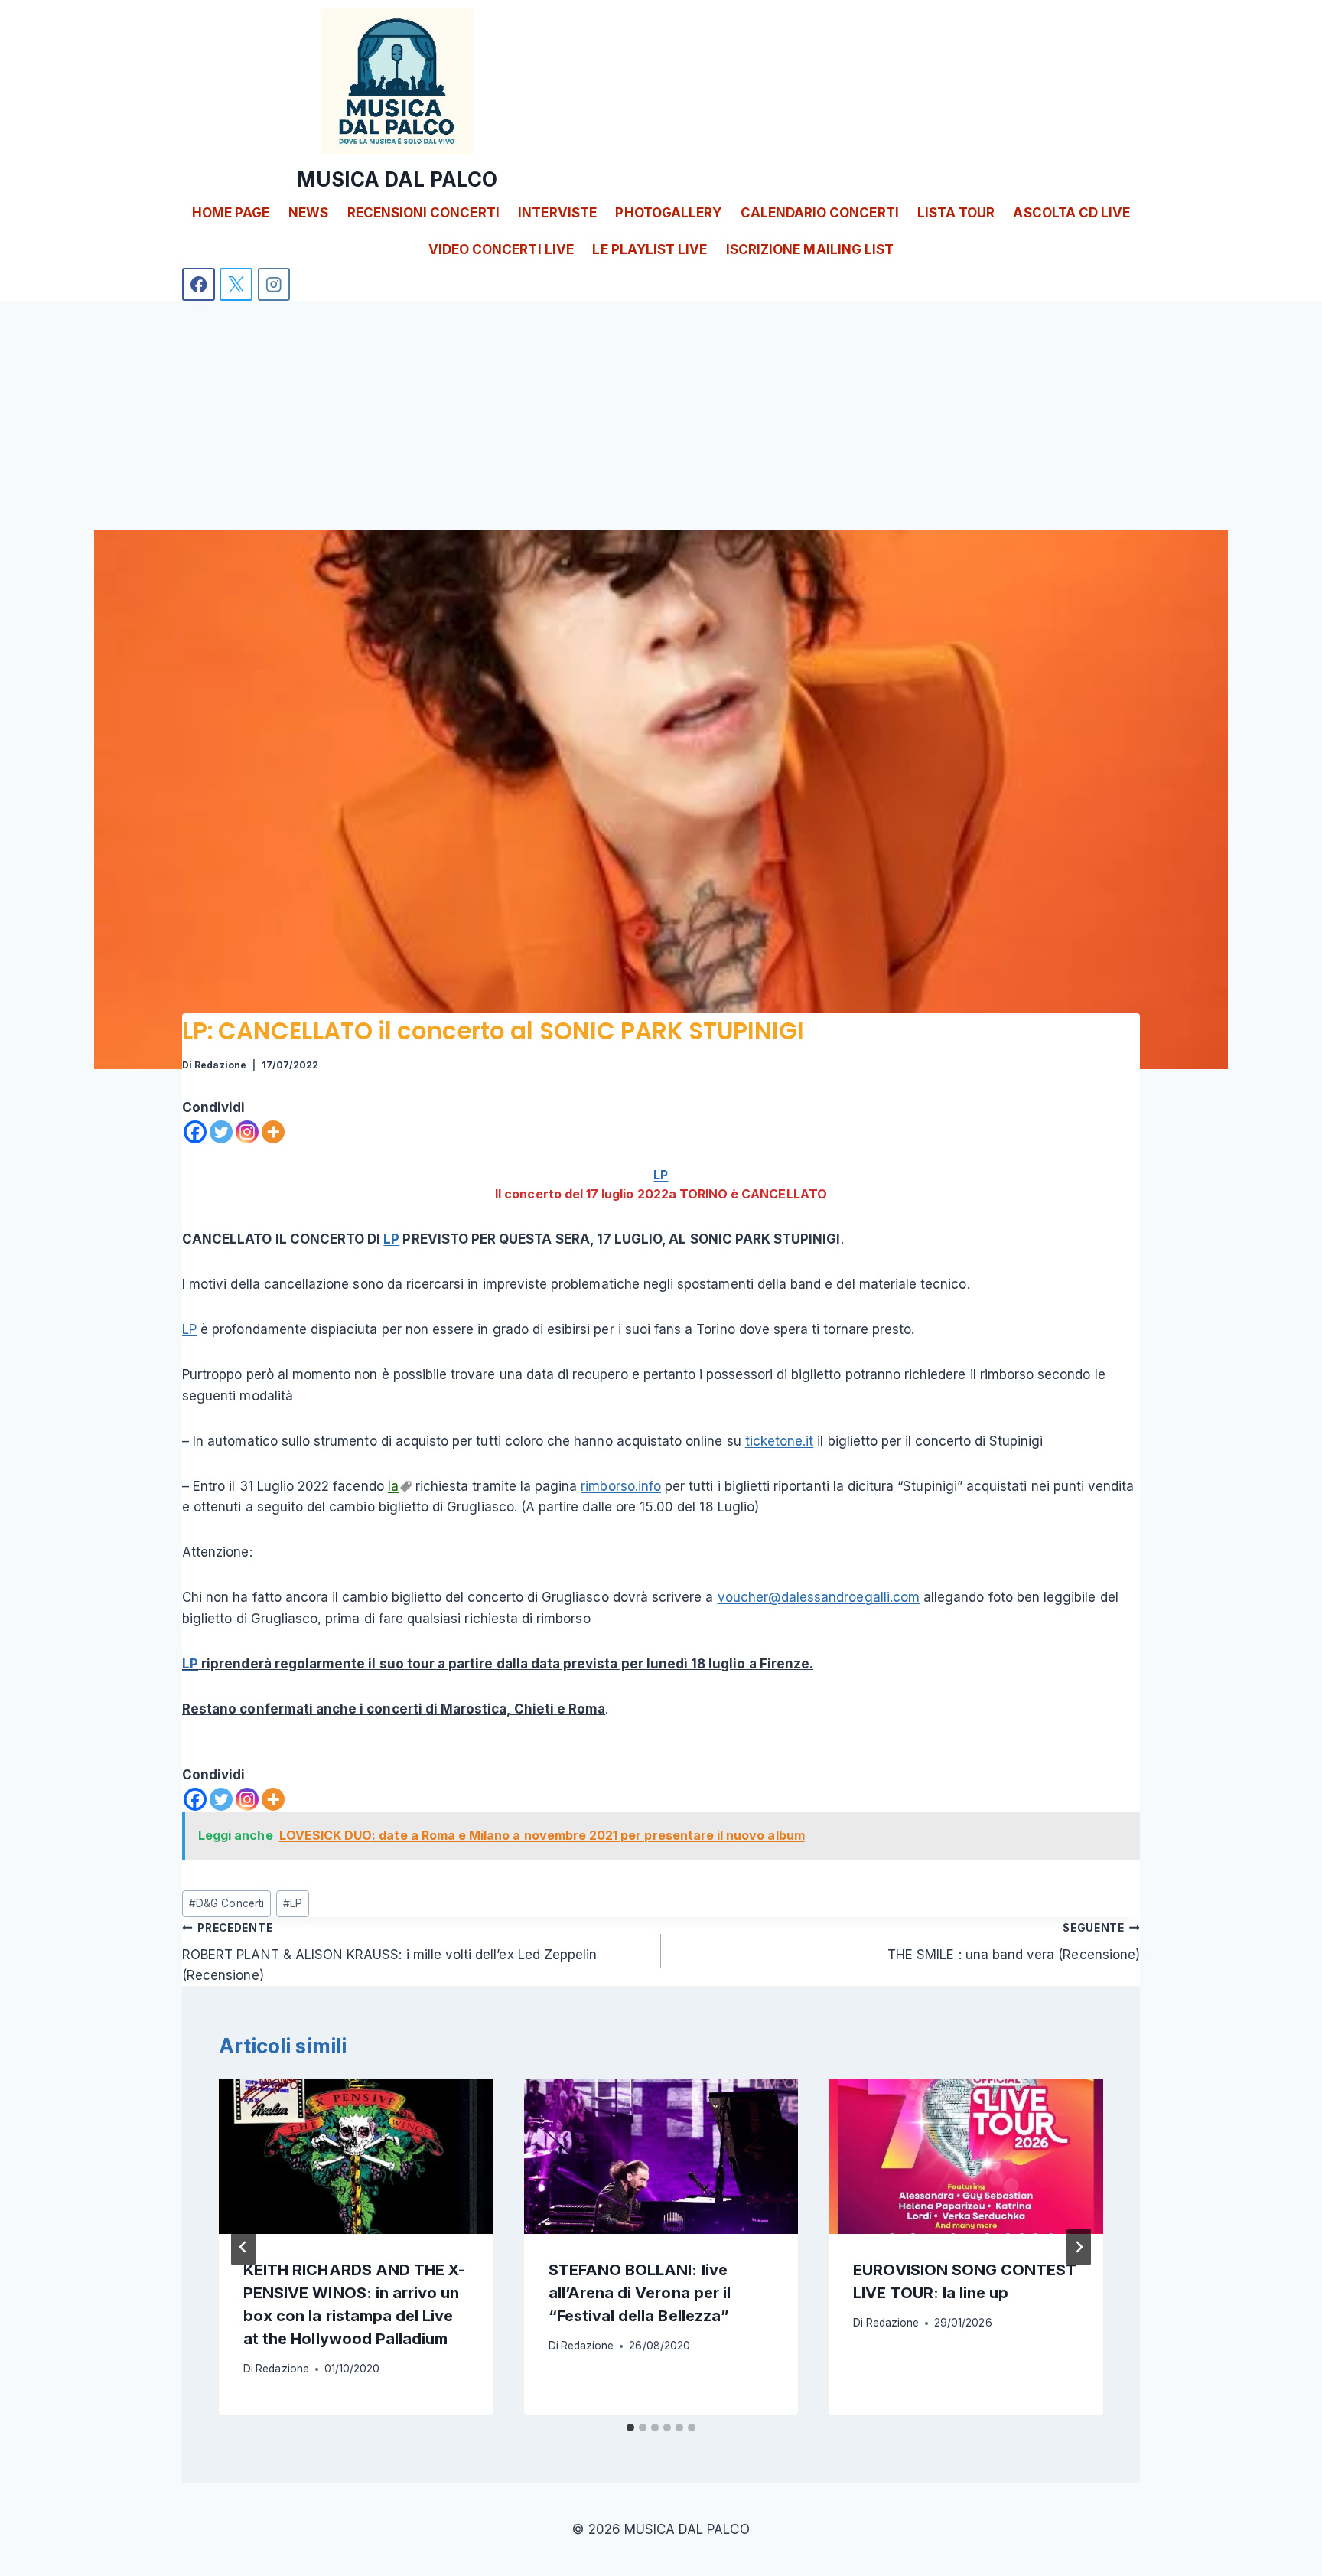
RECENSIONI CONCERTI (423, 213)
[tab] (630, 2428)
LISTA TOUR (956, 213)
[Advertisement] (661, 416)
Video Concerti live (501, 249)
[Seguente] (1079, 2247)
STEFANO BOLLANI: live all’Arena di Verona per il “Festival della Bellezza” (640, 2293)
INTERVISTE (557, 213)
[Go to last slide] (243, 2247)
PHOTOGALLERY (668, 213)
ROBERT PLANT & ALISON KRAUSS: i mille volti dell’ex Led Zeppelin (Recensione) (389, 1952)
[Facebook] (199, 284)
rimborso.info (621, 1486)
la (393, 1486)
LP (661, 1175)
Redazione (220, 1065)
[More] (273, 1132)
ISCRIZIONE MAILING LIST (810, 249)
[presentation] (356, 2157)
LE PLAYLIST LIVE (650, 249)
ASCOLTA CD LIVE (1071, 213)
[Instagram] (274, 284)
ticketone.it (780, 1441)
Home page (231, 213)
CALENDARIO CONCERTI (820, 213)
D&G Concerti (226, 1903)
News (308, 213)
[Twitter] (221, 1132)
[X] (236, 284)
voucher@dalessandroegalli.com (819, 1597)
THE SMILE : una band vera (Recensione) (1014, 1942)
